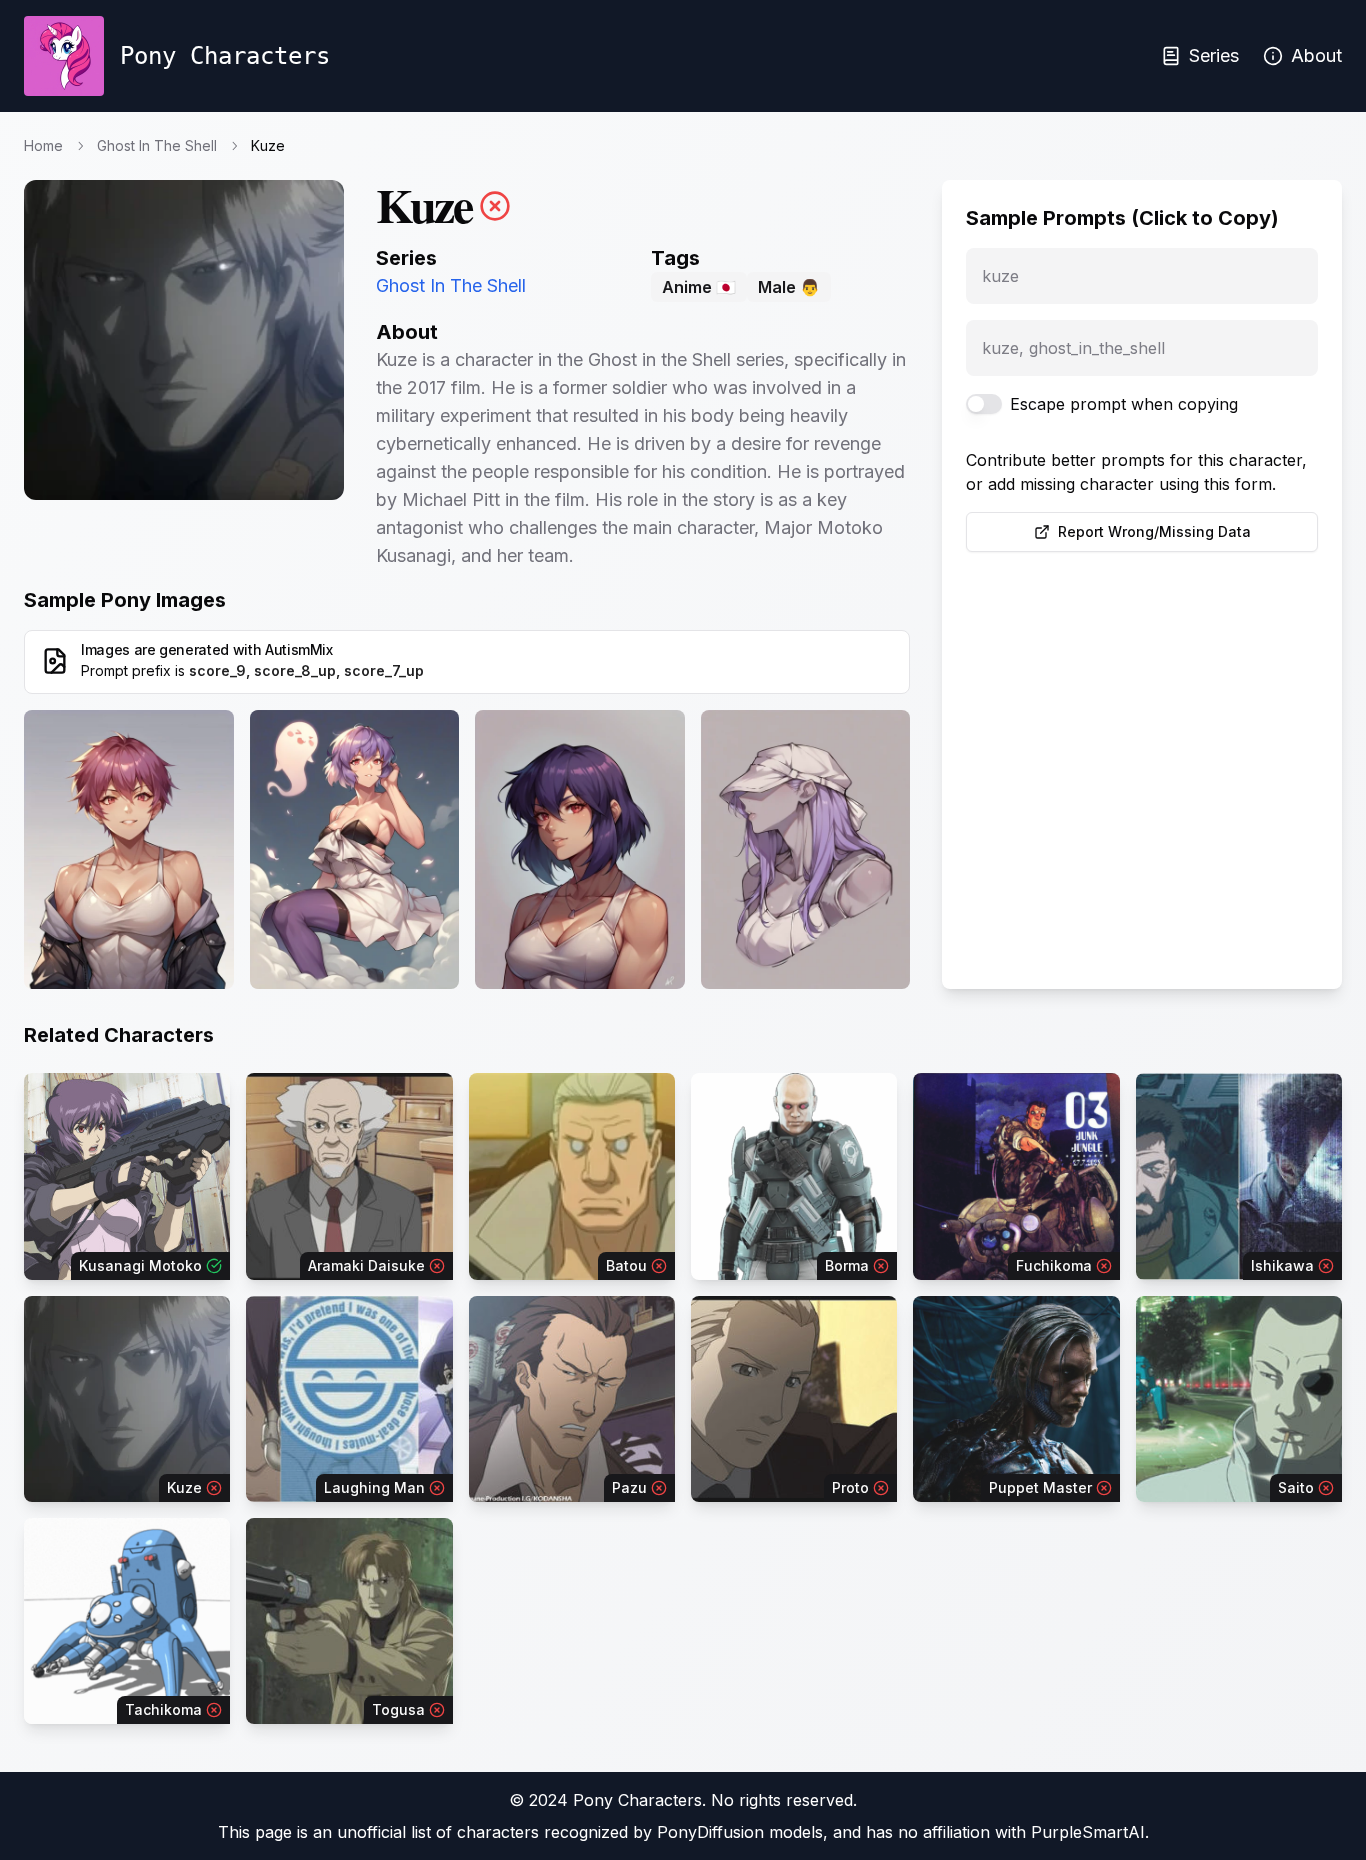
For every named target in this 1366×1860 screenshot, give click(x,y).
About (1316, 55)
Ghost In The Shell (157, 145)
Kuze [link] (268, 145)
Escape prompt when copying (1124, 404)
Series (1214, 55)
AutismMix (299, 649)
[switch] (984, 404)
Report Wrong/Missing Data (1154, 531)
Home (43, 145)
